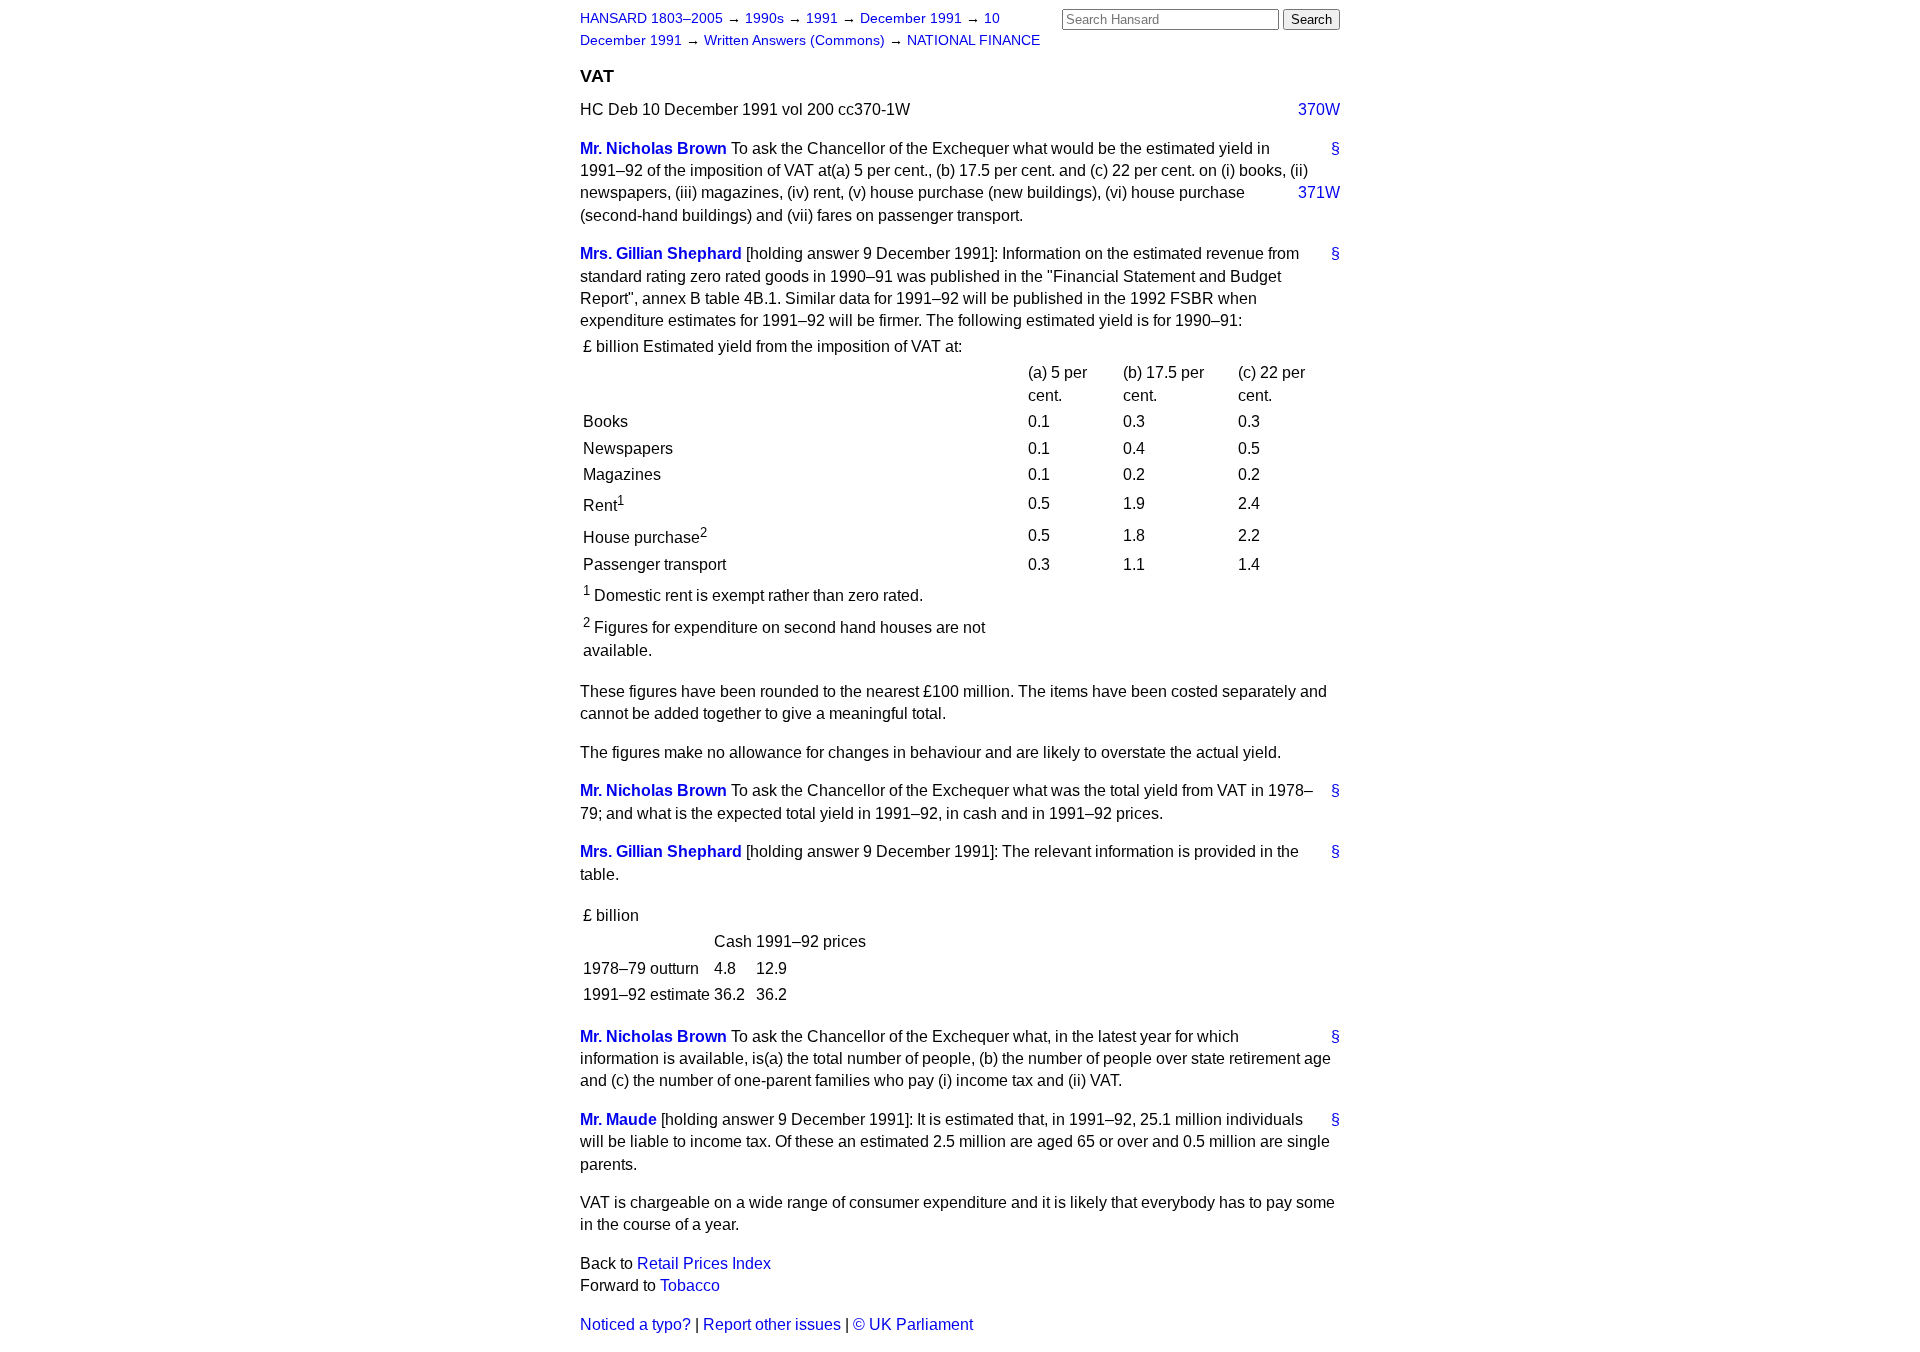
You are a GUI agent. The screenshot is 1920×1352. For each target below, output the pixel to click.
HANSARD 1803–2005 (651, 18)
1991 (824, 18)
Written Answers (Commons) (796, 40)
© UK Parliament (913, 1324)
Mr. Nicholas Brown (653, 148)
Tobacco (690, 1285)
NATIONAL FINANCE (973, 40)
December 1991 (913, 18)
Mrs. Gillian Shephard (661, 253)
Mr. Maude (618, 1119)
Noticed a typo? (635, 1324)
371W (1319, 192)
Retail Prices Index (704, 1263)
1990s (766, 18)
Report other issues (772, 1324)
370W (1319, 109)
